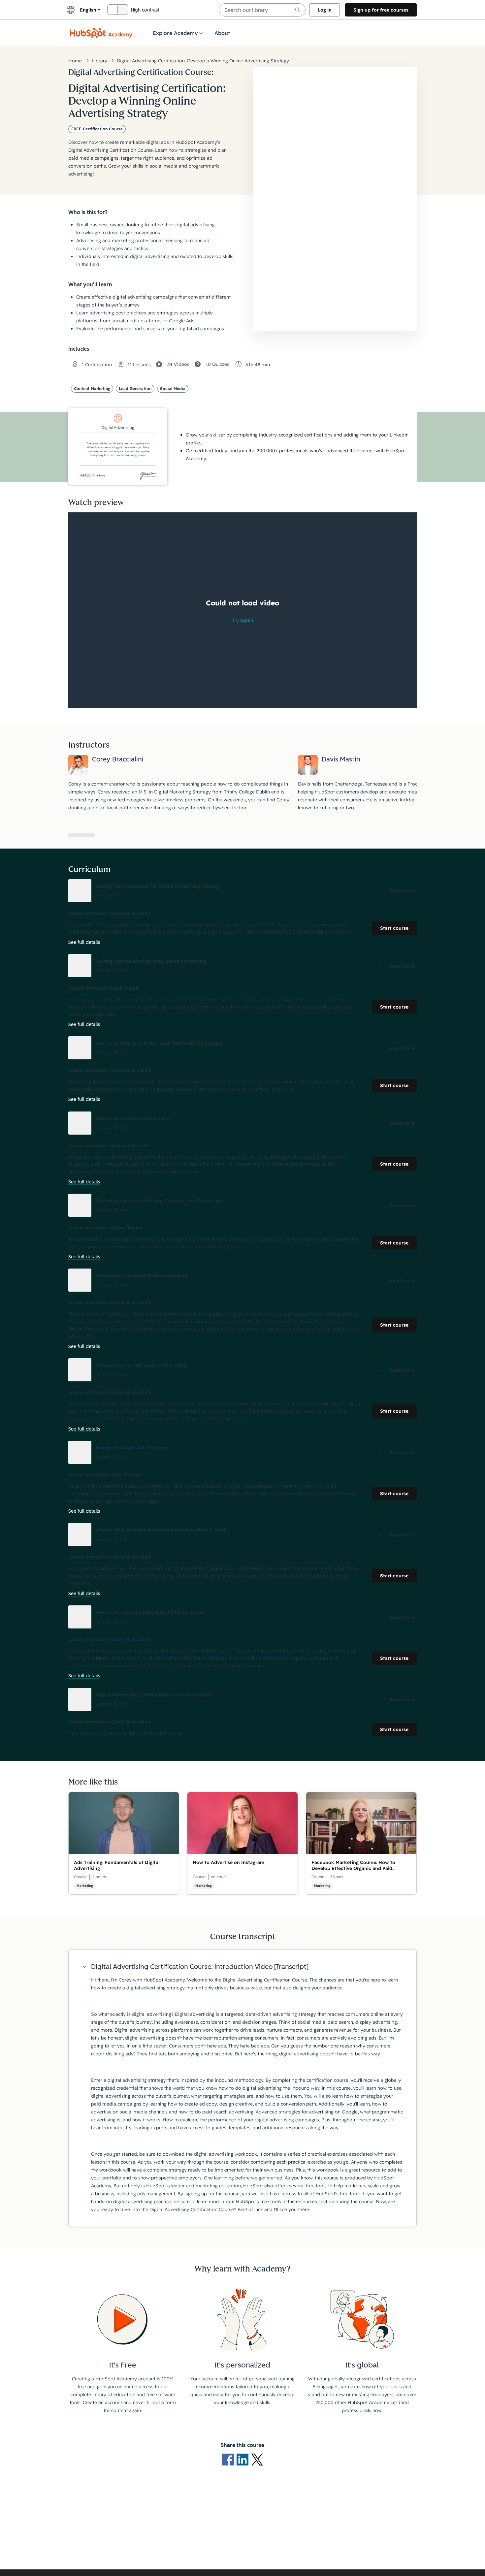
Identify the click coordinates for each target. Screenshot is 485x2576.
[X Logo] (257, 2459)
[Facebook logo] (229, 2459)
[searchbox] (262, 10)
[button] (242, 891)
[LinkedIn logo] (244, 2459)
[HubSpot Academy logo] (101, 33)
